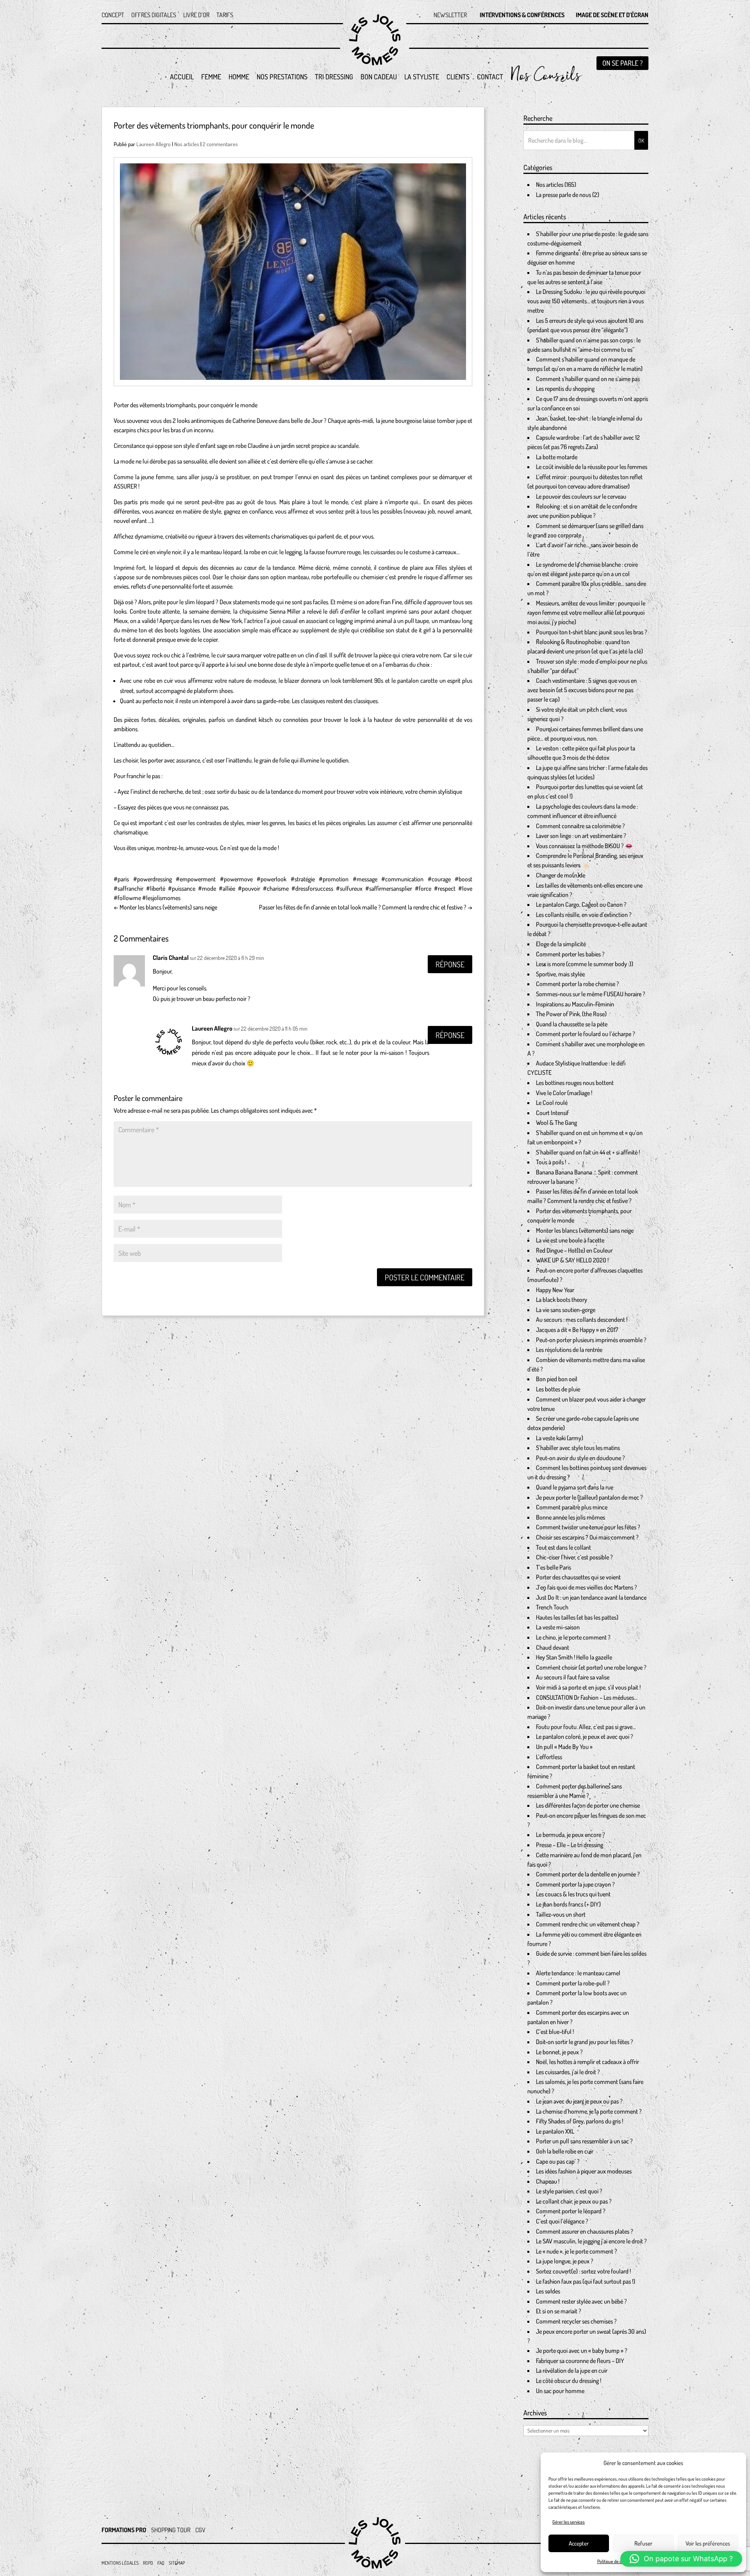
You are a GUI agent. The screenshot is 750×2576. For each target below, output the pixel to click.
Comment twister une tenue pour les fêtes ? (588, 1527)
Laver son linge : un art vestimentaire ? (581, 836)
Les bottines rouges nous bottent (575, 1083)
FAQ (161, 2563)
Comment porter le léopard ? (571, 2211)
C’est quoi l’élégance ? (562, 2221)
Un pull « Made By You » (564, 1747)
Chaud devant (553, 1647)
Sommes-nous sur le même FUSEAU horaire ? (591, 994)
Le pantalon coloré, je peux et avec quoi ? (585, 1736)
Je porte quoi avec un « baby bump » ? (582, 2350)
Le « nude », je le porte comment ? (577, 2251)
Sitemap (177, 2563)
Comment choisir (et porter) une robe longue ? (591, 1667)
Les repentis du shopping (565, 388)
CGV (200, 2530)
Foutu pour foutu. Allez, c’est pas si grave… (586, 1727)
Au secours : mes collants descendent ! (582, 1319)
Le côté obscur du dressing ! (569, 2381)
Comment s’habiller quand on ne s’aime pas (588, 379)
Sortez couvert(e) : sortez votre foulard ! (583, 2271)
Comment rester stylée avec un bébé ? (581, 2301)
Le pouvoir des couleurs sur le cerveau (581, 496)
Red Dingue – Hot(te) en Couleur (574, 1250)
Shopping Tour (171, 2530)
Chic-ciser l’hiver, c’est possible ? (574, 1557)
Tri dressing (334, 77)
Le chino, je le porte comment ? (573, 1637)
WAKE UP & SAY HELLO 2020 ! (572, 1260)
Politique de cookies (615, 2561)
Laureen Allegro (154, 144)
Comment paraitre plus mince (572, 1507)
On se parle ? (622, 63)
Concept (113, 15)
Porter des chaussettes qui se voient (578, 1577)
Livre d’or (196, 15)
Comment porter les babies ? (570, 954)
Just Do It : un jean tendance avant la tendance (591, 1597)
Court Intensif (552, 1113)
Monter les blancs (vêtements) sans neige (165, 907)
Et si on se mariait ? (559, 2311)
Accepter (579, 2543)
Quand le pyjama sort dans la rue (575, 1487)
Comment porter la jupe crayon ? (575, 1884)
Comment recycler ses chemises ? (576, 2321)
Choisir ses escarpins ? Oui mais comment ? (587, 1537)
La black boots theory (562, 1300)
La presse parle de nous (563, 195)
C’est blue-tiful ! (555, 2032)
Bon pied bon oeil (557, 1379)
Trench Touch (552, 1607)
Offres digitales (154, 15)
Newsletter (450, 15)
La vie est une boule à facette (570, 1240)
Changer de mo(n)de (561, 875)
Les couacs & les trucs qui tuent (573, 1894)
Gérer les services (569, 2522)
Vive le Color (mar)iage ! (564, 1093)
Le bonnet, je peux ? (559, 2052)
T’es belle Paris (554, 1567)
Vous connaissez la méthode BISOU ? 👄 (584, 846)
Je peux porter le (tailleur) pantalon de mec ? (589, 1497)
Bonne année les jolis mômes (571, 1517)
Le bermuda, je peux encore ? (571, 1835)
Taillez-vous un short (561, 1914)
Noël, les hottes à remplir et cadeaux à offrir (587, 2062)
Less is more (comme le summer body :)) (585, 964)
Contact (490, 77)
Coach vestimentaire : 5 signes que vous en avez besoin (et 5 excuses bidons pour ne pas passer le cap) (582, 690)
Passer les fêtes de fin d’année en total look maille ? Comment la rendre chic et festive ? (366, 907)
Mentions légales (120, 2563)
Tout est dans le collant (563, 1547)
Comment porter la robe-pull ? (573, 1983)
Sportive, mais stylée (560, 974)
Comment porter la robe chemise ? (578, 984)
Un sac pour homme (560, 2391)
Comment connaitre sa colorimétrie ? (580, 826)
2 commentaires (220, 144)
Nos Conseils (545, 81)
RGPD (148, 2563)
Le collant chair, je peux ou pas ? (574, 2201)
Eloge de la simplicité (561, 944)
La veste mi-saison (558, 1627)
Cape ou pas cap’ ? (558, 2161)
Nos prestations (282, 77)
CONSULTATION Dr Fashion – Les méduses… (587, 1697)
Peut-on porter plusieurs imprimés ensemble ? (591, 1340)
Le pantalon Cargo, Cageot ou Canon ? (581, 904)
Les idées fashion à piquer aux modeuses (584, 2171)
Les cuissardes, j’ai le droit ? (568, 2072)
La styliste (422, 77)
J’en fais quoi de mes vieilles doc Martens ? (587, 1587)
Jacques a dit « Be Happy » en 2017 (577, 1330)
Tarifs (225, 15)
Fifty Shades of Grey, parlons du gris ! (579, 2121)
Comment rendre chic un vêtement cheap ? (588, 1924)
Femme (211, 77)
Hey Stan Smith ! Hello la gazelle (574, 1657)
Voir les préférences (708, 2543)
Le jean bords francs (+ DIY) (568, 1904)
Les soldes (548, 2291)
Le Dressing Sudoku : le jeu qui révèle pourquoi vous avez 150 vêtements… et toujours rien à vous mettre (586, 301)
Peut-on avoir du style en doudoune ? (580, 1458)
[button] (681, 2559)
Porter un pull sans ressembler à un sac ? (584, 2141)
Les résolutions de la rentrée (569, 1350)
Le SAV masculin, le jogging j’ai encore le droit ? (591, 2241)
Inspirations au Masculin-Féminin (575, 1004)
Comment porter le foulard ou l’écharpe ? (586, 1034)
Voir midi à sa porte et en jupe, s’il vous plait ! (588, 1687)
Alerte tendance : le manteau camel (578, 1973)
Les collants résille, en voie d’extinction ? (584, 915)
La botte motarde (557, 457)
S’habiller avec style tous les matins (578, 1448)
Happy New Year (555, 1290)
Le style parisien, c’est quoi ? (569, 2191)
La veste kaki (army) (560, 1438)
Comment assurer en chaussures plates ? (585, 2231)
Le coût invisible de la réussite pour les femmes (592, 467)
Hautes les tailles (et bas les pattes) (577, 1617)
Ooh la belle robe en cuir (565, 2151)
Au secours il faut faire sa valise (573, 1677)
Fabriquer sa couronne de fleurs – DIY (580, 2361)
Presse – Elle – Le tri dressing (570, 1845)
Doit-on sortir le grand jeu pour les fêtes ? (585, 2042)
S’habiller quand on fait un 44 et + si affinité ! (588, 1152)
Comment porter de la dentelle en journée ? (588, 1874)
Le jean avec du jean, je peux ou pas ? (579, 2101)
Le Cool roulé (552, 1103)
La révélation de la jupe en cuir (572, 2370)
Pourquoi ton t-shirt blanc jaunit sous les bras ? (592, 632)
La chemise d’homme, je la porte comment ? (589, 2111)
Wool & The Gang (556, 1122)
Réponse (450, 964)
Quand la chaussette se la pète (572, 1024)
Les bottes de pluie (558, 1389)
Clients (458, 77)
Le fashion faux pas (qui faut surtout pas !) (586, 2281)
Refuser (643, 2543)
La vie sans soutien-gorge (566, 1310)
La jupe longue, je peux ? (565, 2261)
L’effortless (549, 1757)
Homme (239, 77)
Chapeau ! (548, 2181)
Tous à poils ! (551, 1162)
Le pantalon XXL (555, 2131)
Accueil (182, 77)
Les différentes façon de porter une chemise (588, 1805)
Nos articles (187, 144)
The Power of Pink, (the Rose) (571, 1014)
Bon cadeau (379, 77)
